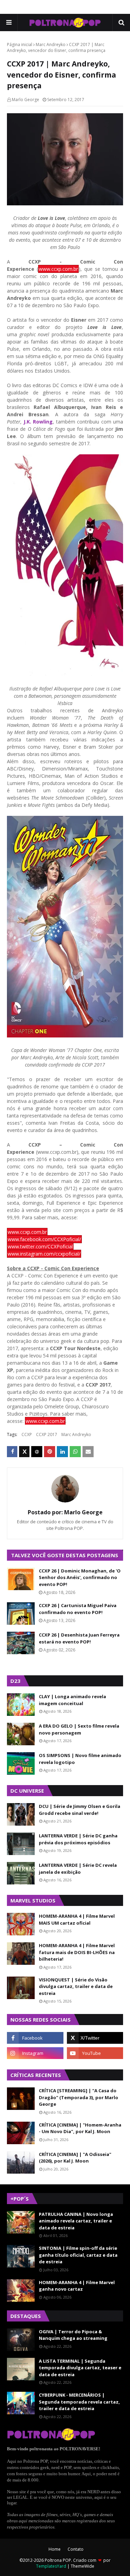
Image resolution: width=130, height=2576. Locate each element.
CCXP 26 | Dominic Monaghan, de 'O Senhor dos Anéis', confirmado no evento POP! (80, 1577)
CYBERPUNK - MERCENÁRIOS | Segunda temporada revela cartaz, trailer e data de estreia (79, 2402)
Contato (76, 2549)
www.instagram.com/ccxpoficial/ (44, 1254)
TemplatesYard (51, 2566)
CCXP (27, 1434)
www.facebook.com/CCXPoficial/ (44, 1239)
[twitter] (95, 2038)
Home (55, 2549)
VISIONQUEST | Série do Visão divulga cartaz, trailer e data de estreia (76, 1986)
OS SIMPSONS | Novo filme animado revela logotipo (80, 1759)
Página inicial (20, 44)
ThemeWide (83, 2566)
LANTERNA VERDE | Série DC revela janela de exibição (78, 1869)
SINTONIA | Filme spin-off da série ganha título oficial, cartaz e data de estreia (78, 2255)
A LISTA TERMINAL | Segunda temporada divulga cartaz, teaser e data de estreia (80, 2368)
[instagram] (35, 2053)
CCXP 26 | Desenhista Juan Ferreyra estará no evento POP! (79, 1638)
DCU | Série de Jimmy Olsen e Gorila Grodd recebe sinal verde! (80, 1810)
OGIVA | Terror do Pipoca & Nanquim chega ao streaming (73, 2335)
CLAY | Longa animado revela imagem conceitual (72, 1700)
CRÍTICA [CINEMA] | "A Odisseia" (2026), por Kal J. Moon (75, 2158)
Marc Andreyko (51, 44)
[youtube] (95, 2053)
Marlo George (25, 100)
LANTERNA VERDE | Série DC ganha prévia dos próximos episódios (78, 1839)
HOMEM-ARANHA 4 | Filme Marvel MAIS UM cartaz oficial (77, 1919)
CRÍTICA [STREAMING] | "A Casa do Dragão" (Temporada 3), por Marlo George (79, 2097)
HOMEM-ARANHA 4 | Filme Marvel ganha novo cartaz (77, 2286)
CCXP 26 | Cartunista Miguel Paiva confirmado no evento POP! (78, 1609)
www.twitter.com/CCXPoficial (40, 1246)
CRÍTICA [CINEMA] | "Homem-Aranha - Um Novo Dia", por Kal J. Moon (80, 2128)
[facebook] (35, 2038)
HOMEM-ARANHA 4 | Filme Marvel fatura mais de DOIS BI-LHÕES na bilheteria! (77, 1952)
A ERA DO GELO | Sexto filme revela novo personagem (79, 1729)
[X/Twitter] (24, 1452)
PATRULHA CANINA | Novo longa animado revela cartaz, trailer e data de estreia (76, 2221)
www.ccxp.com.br (58, 269)
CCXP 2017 (47, 1434)
